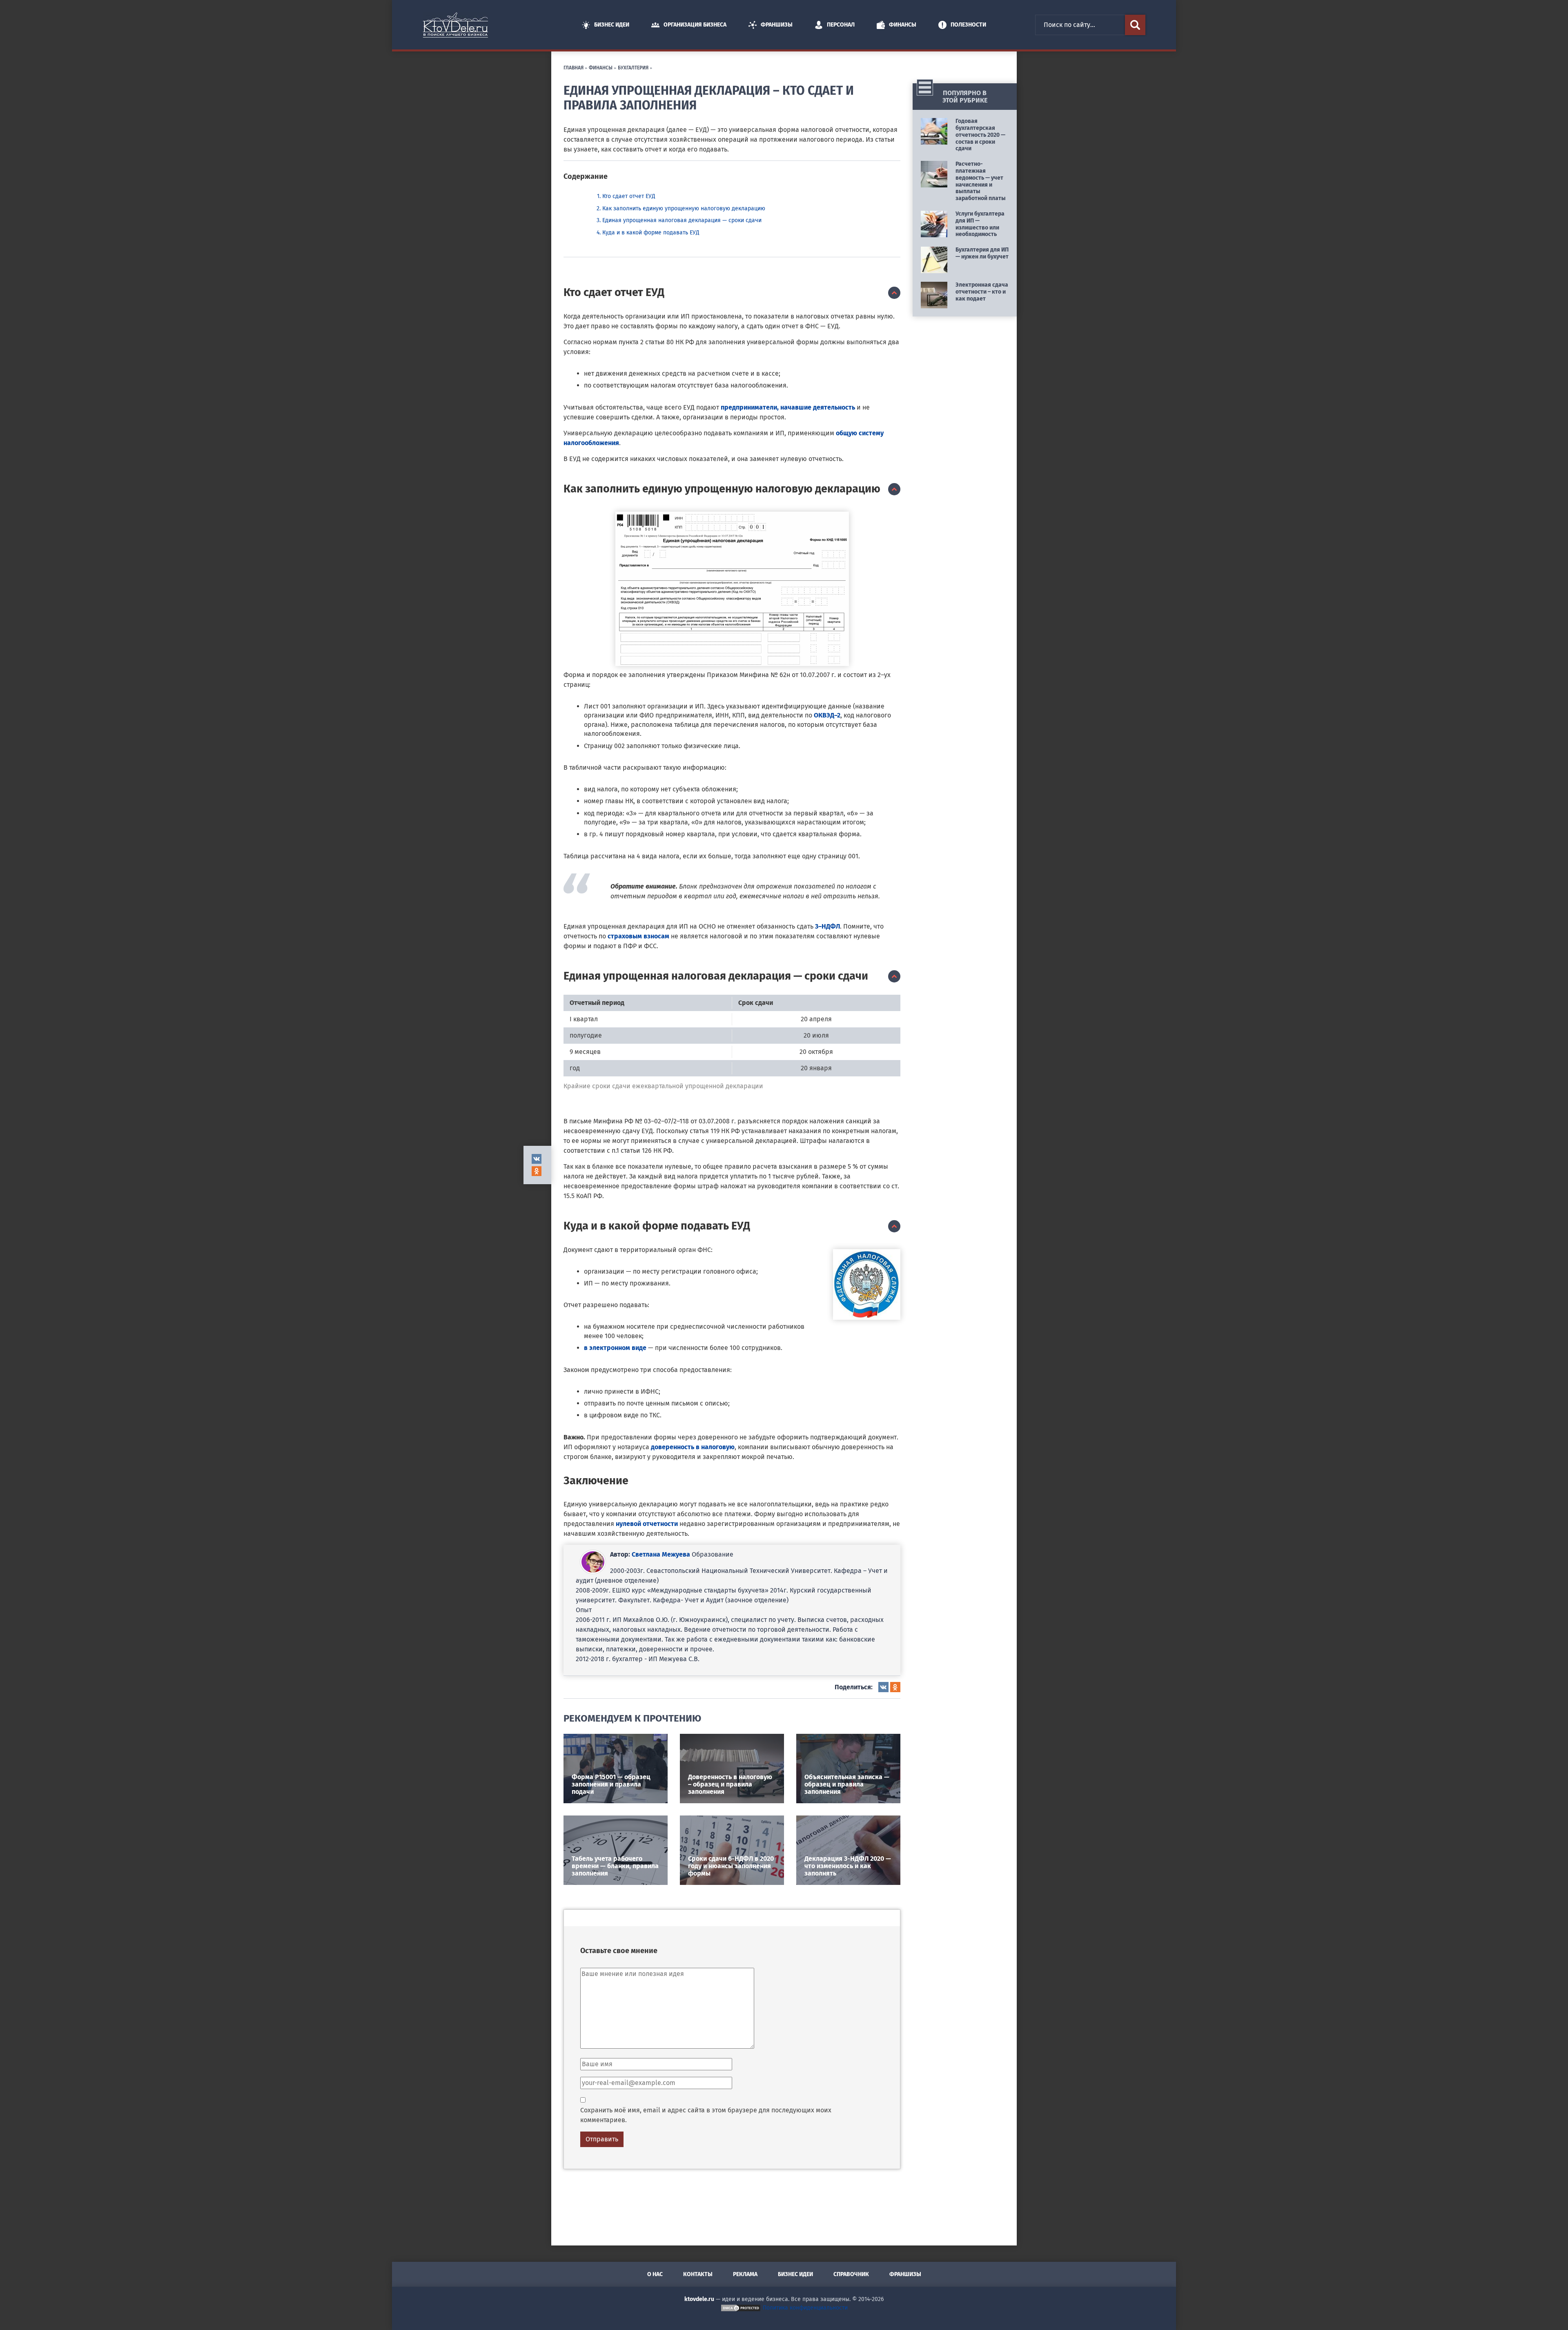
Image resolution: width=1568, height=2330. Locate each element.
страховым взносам (638, 936)
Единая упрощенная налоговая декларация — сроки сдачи (682, 220)
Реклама (745, 2274)
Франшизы (777, 25)
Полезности (968, 25)
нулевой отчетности (647, 1524)
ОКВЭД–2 (827, 715)
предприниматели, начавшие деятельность (788, 407)
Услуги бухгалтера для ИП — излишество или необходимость (980, 224)
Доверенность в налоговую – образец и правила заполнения (730, 1784)
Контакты (698, 2274)
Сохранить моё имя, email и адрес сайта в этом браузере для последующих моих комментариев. (706, 2115)
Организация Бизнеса (695, 25)
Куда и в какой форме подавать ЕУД (651, 233)
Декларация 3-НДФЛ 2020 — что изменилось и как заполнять (848, 1866)
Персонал (841, 25)
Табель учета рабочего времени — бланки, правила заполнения (615, 1866)
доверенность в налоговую (693, 1447)
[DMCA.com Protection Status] (741, 2308)
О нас (655, 2274)
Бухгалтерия (633, 67)
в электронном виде (615, 1348)
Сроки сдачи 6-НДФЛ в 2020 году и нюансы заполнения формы (731, 1866)
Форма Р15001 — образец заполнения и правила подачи (611, 1784)
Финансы (903, 25)
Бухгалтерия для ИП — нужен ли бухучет (982, 253)
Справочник (851, 2274)
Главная (574, 67)
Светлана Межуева (661, 1554)
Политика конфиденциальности (805, 2308)
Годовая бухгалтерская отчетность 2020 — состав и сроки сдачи (980, 135)
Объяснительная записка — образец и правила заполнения (847, 1784)
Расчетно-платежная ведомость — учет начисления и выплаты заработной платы (981, 181)
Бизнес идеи (612, 25)
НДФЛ (831, 926)
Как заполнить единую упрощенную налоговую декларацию (684, 208)
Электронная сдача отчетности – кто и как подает (982, 292)
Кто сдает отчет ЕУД (629, 196)
